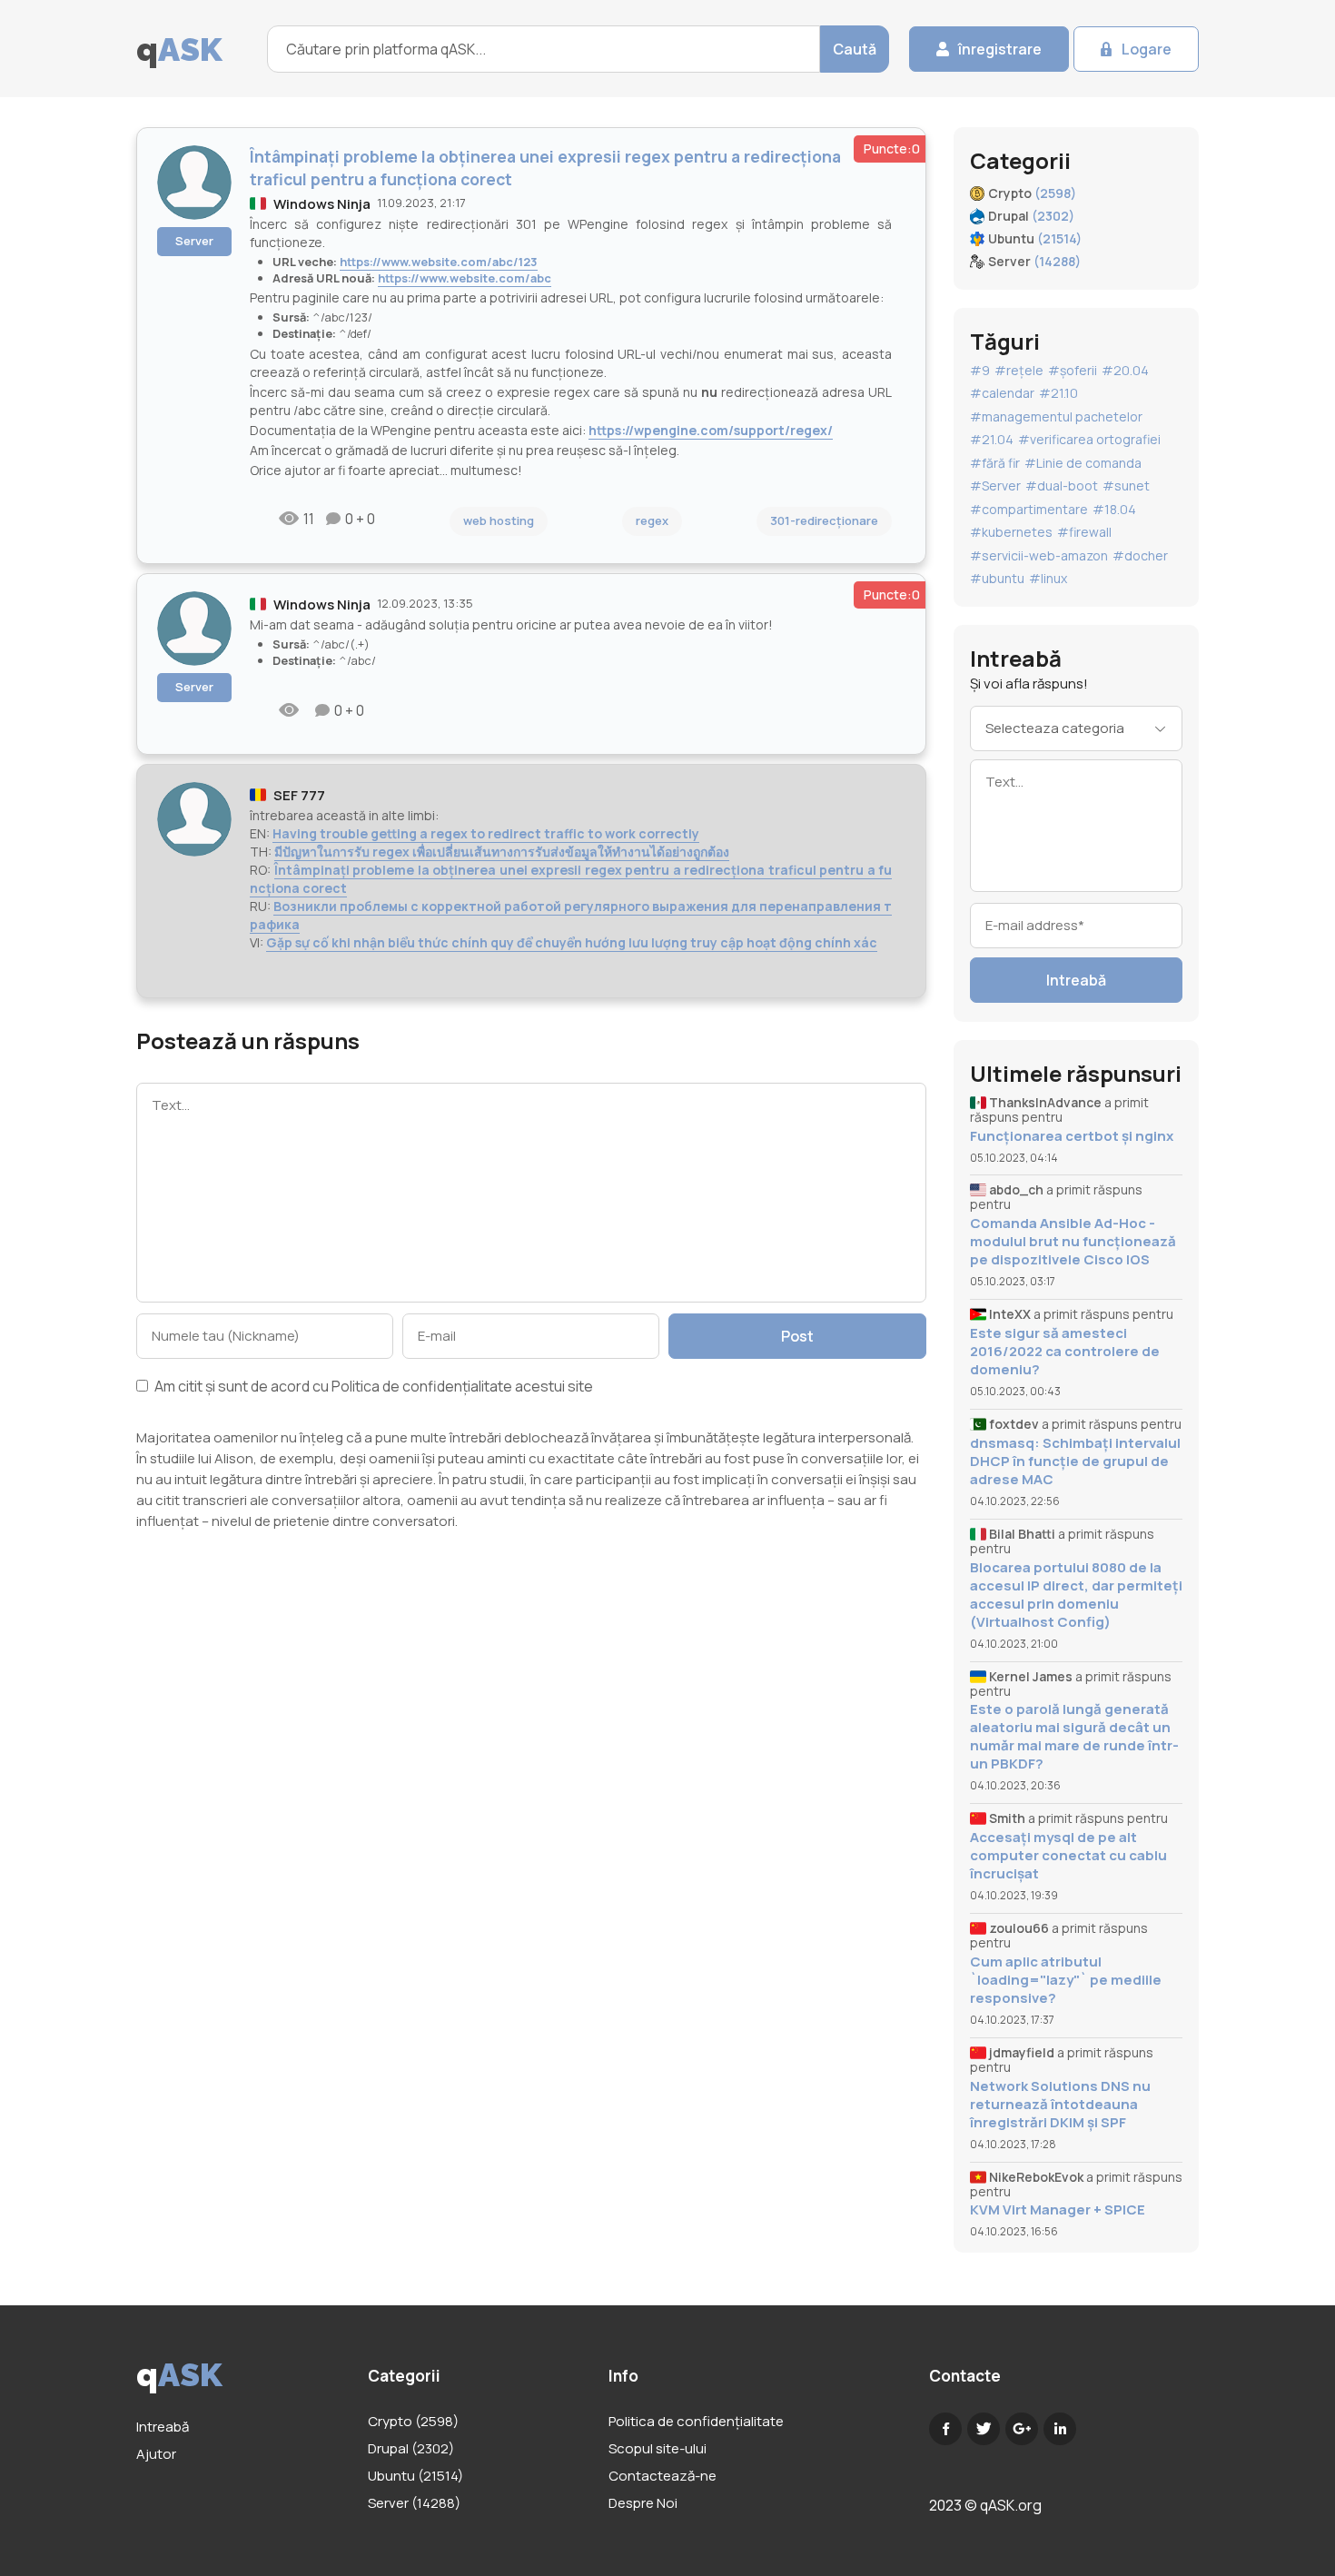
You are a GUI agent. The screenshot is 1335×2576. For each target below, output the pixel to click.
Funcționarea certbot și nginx (1072, 1136)
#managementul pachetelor (1056, 416)
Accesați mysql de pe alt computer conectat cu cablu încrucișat (1068, 1856)
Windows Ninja (322, 204)
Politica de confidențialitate (422, 1386)
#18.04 (1114, 509)
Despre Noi (643, 2503)
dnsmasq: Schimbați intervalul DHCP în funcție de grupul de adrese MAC (1075, 1461)
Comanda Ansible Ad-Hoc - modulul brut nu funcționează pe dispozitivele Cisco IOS (1073, 1242)
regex (652, 520)
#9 (980, 370)
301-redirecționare (824, 520)
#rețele (1019, 370)
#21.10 (1058, 393)
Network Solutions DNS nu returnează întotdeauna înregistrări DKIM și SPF (1060, 2105)
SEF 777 (299, 795)
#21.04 (992, 439)
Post (797, 1336)
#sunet (1126, 485)
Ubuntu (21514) (415, 2476)
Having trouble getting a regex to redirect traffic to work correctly (486, 833)
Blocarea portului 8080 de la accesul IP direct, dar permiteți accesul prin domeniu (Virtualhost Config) (1076, 1595)
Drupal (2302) (411, 2448)
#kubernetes (1011, 532)
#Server (995, 485)
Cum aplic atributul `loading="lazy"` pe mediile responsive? (1066, 1980)
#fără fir (995, 463)
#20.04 (1125, 370)
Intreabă (1076, 980)
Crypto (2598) (413, 2421)
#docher (1140, 555)
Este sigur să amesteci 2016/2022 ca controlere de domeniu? (1065, 1352)
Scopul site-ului (658, 2448)
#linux (1048, 578)
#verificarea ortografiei (1089, 439)
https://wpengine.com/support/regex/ (711, 430)
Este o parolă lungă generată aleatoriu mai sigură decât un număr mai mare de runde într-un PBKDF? (1074, 1737)
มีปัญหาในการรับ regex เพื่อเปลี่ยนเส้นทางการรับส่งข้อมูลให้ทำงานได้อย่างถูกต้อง (502, 852)
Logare (1147, 49)
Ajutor (156, 2454)
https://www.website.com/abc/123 (439, 262)
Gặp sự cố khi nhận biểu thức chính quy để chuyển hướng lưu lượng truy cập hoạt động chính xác (572, 942)
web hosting (499, 520)
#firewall (1084, 532)
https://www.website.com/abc (465, 278)
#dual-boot (1062, 485)
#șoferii (1073, 370)
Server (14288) (414, 2503)
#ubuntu (997, 578)
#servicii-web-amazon (1039, 555)
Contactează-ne (663, 2476)
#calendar (1002, 393)
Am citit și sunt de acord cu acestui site (372, 1387)
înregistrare (1000, 49)
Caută (855, 49)
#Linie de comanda (1083, 463)
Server (194, 241)
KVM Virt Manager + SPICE (1058, 2210)
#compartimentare (1029, 509)
